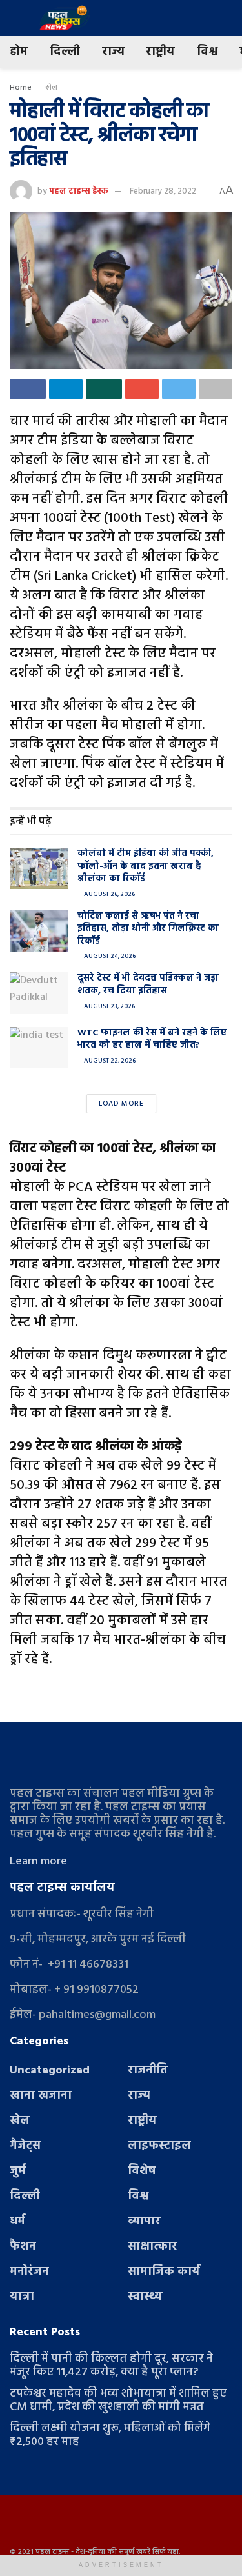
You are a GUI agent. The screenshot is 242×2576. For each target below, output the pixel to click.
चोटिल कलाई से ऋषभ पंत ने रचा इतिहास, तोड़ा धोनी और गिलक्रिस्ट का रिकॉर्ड (148, 929)
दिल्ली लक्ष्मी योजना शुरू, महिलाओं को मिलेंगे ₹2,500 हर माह (110, 2435)
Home (21, 88)
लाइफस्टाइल (159, 2146)
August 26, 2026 (109, 894)
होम (19, 52)
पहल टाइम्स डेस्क (79, 191)
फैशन (23, 2247)
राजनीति (148, 2071)
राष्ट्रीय (160, 52)
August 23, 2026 (109, 1006)
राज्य (113, 52)
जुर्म (18, 2171)
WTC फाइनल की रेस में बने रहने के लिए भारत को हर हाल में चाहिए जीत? (152, 1040)
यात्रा (22, 2297)
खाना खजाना (41, 2096)
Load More (121, 1104)
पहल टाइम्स (52, 2552)
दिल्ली (65, 52)
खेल (51, 88)
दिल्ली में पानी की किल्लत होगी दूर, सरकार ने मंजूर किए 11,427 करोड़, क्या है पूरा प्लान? (111, 2366)
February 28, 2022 (163, 191)
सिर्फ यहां (166, 2552)
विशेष (142, 2171)
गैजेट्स (25, 2146)
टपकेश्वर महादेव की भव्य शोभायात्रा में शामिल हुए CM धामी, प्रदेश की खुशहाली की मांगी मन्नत (118, 2401)
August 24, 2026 (109, 956)
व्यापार (144, 2222)
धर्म (17, 2222)
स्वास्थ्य (145, 2297)
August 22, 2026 (109, 1061)
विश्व (207, 52)
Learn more (38, 1862)
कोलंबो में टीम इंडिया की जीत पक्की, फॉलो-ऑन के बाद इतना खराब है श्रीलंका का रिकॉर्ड (146, 866)
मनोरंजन (29, 2272)
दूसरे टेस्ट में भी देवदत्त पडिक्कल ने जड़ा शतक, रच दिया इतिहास (148, 985)
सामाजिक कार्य (164, 2272)
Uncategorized (50, 2071)
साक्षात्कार (153, 2247)
